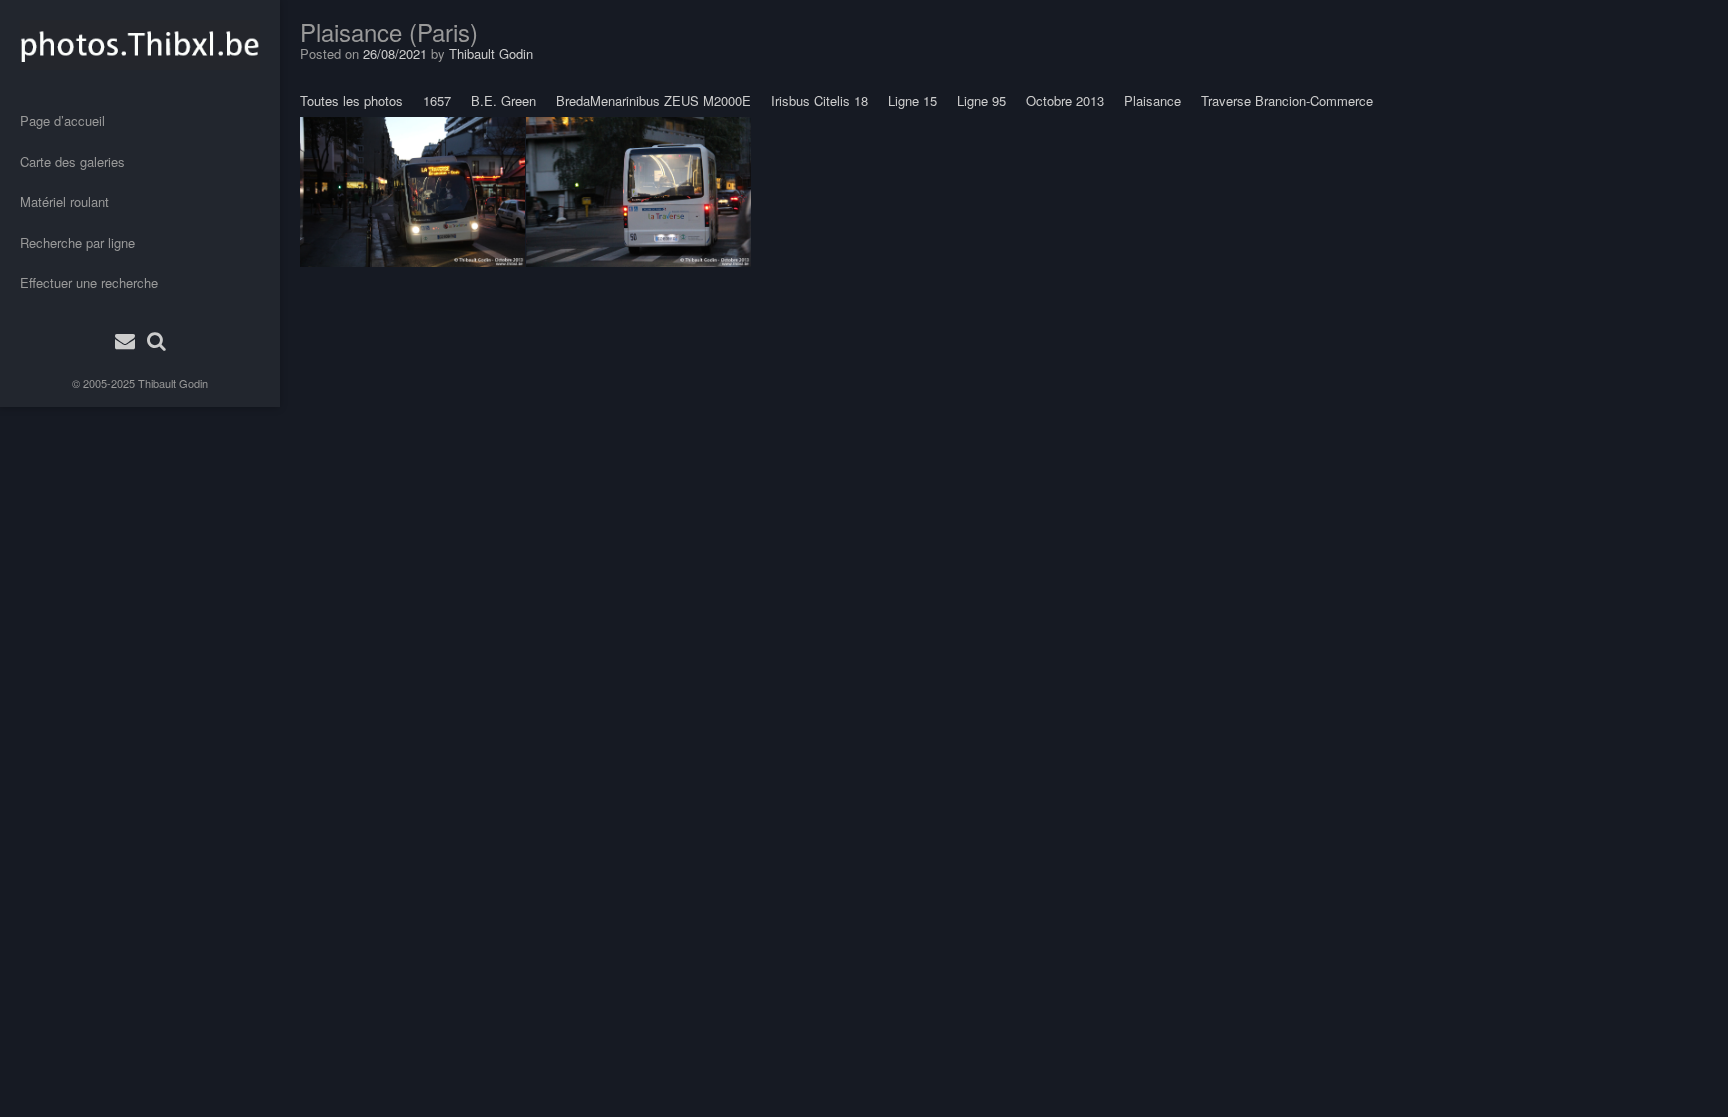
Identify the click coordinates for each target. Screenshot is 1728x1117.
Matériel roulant (64, 201)
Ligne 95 (981, 100)
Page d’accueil (62, 120)
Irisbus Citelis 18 (819, 100)
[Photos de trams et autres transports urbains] (140, 45)
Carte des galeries (72, 161)
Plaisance (1152, 100)
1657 (437, 100)
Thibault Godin (173, 383)
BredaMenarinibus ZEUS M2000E (653, 100)
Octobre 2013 (1065, 100)
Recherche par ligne (77, 242)
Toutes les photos (351, 100)
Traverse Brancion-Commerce (1287, 100)
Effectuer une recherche (89, 282)
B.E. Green (503, 100)
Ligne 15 (912, 100)
